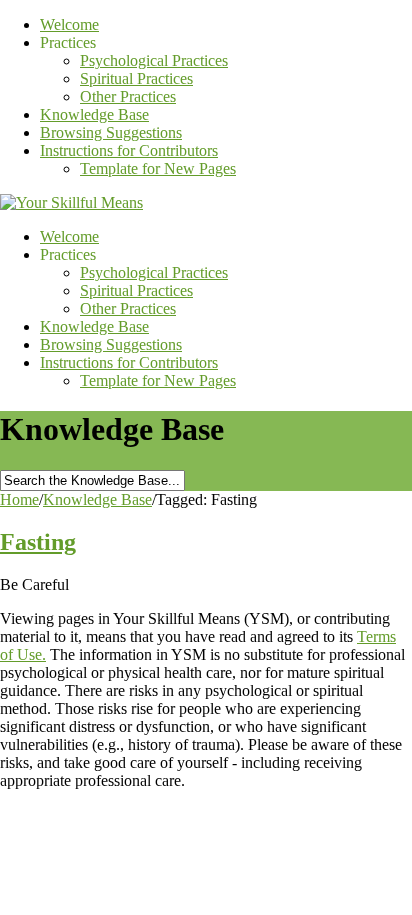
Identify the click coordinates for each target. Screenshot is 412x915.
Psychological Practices (154, 60)
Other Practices (128, 96)
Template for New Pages (158, 168)
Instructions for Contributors (129, 150)
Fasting (38, 542)
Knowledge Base (94, 114)
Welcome (69, 24)
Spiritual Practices (136, 78)
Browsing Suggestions (111, 132)
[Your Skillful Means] (71, 202)
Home (19, 499)
